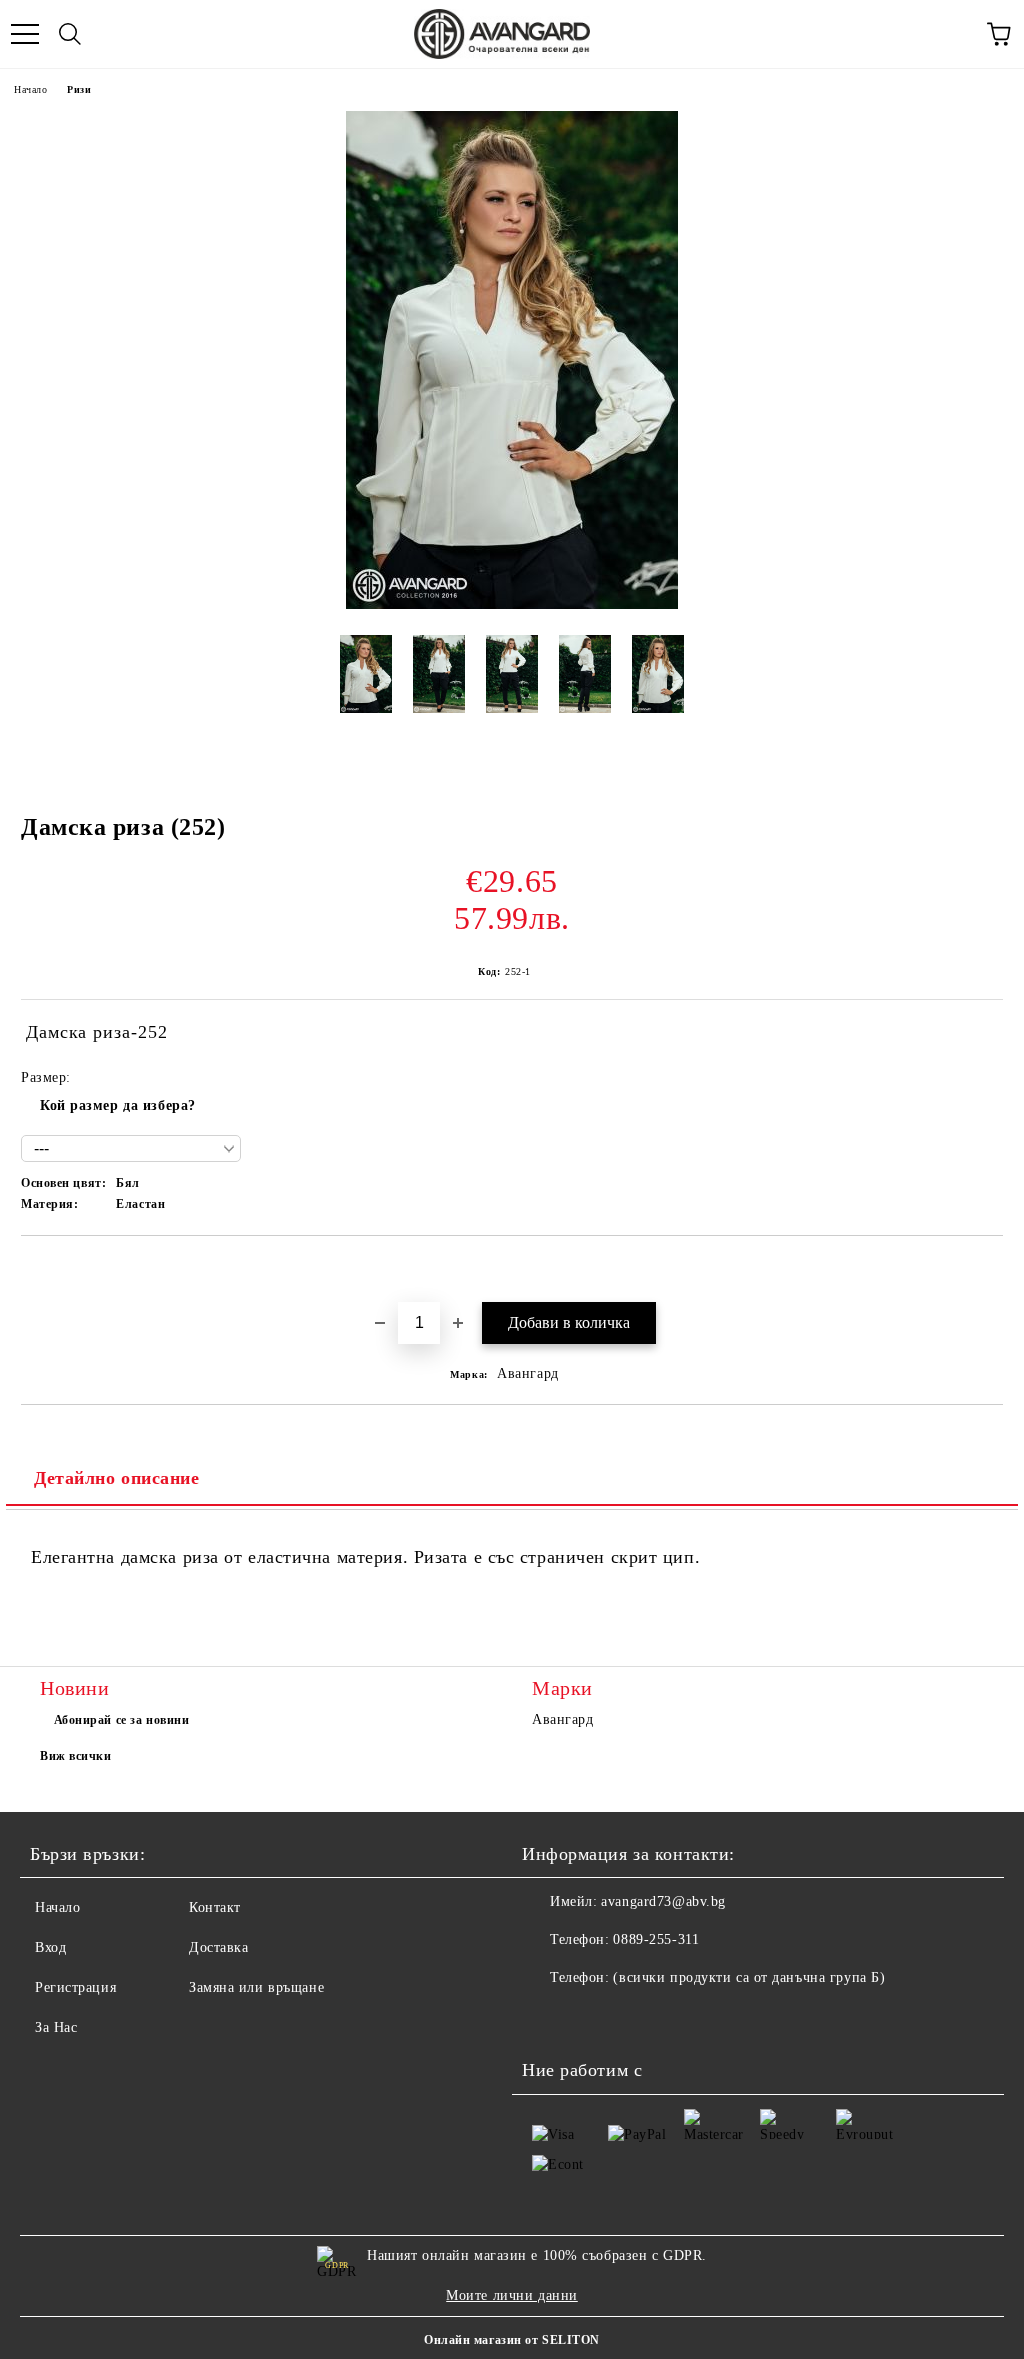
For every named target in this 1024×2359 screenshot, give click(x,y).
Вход (50, 1947)
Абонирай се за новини (122, 1720)
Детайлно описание (117, 1478)
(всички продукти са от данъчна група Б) (749, 1977)
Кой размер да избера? (118, 1105)
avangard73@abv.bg (663, 1901)
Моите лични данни (512, 2295)
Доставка (218, 1947)
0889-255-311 (656, 1939)
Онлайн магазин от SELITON (512, 2340)
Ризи (79, 89)
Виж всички (76, 1756)
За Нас (56, 2027)
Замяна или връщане (256, 1987)
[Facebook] (548, 2018)
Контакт (215, 1907)
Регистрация (75, 1987)
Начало (30, 89)
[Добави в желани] (988, 1270)
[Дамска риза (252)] (512, 604)
